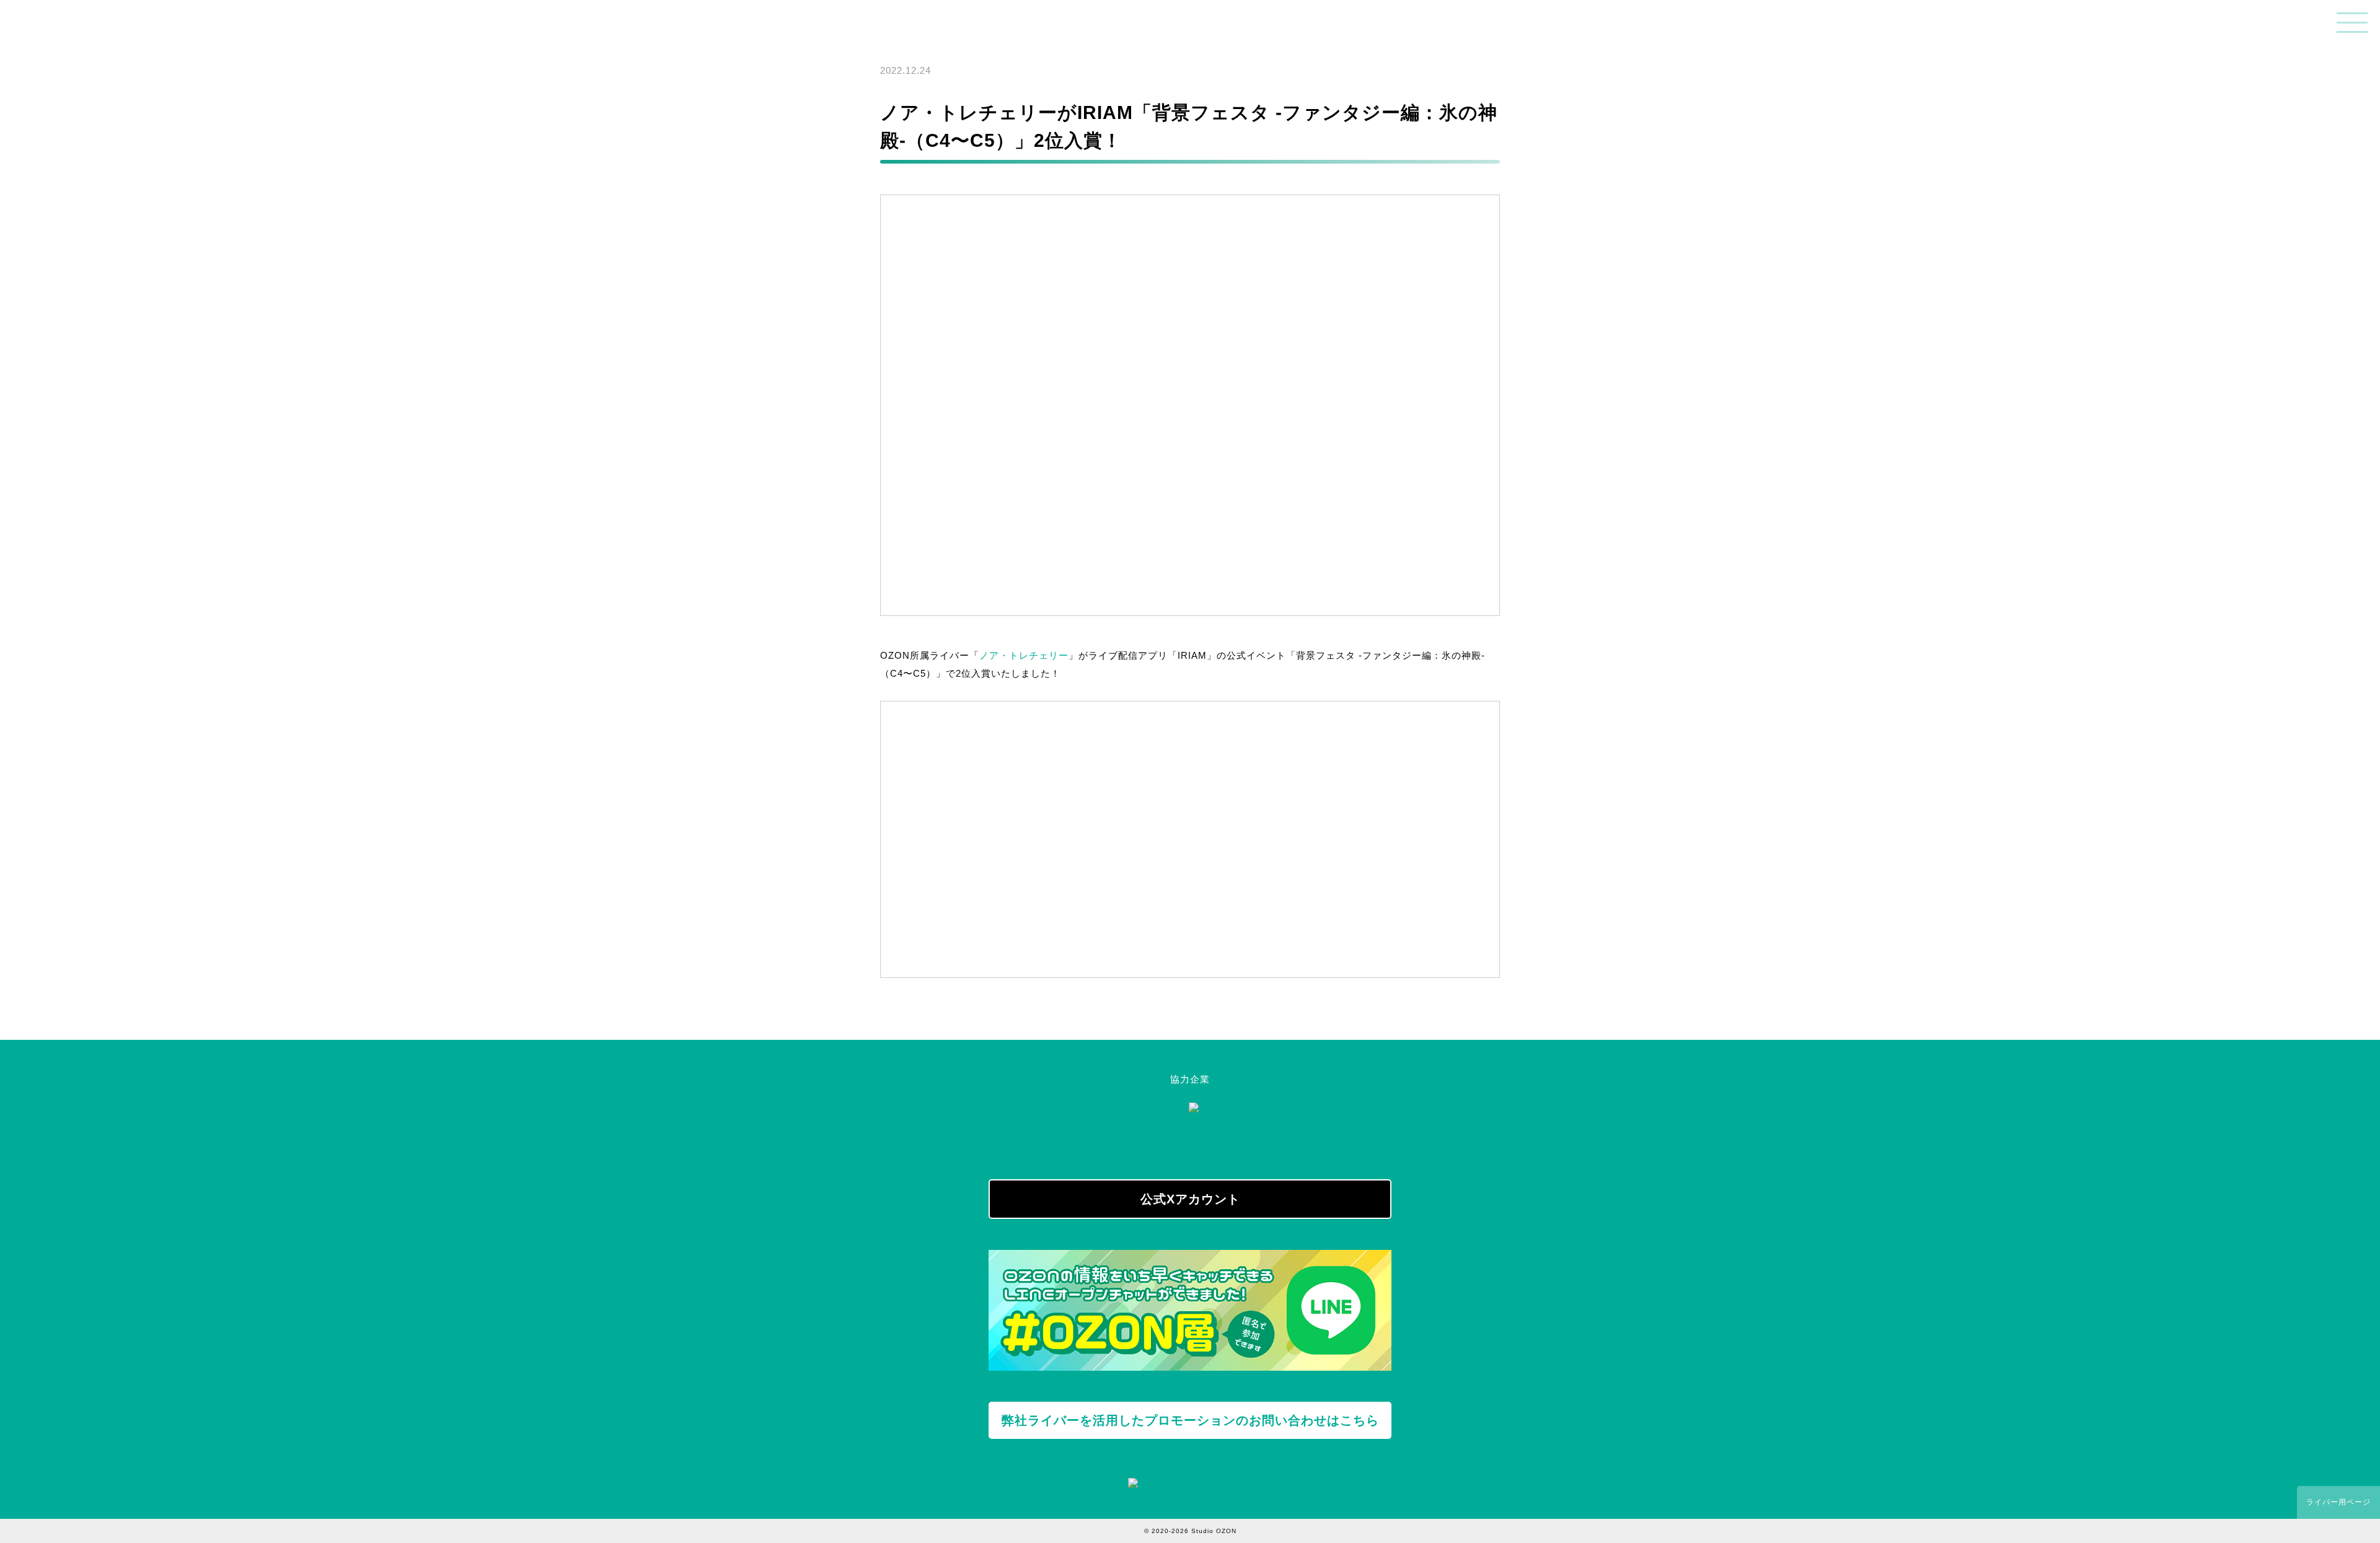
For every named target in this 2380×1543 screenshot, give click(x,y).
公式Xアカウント (1190, 1199)
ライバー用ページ (2338, 1502)
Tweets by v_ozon (1030, 1152)
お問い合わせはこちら (1190, 1420)
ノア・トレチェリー (1024, 655)
